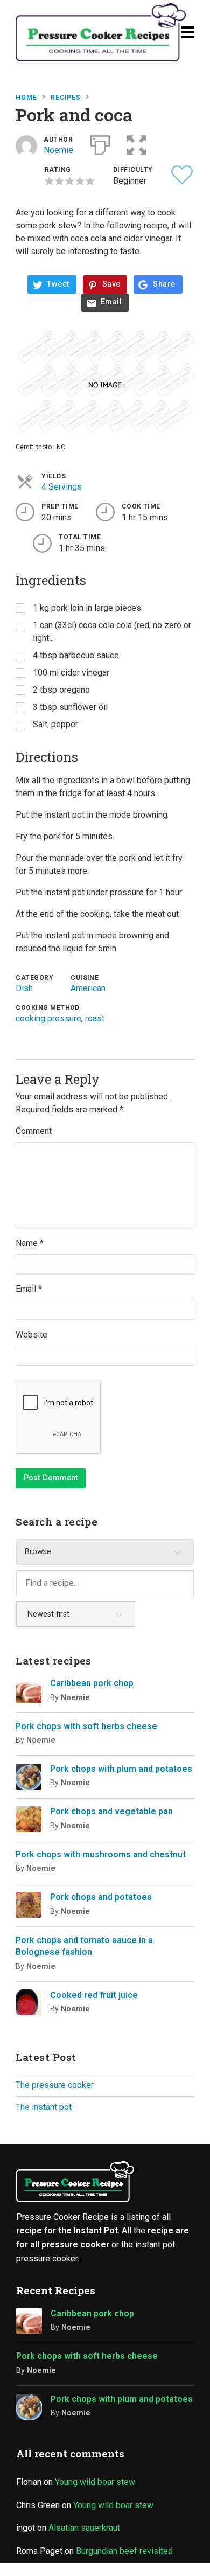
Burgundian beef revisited (124, 2551)
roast (95, 1018)
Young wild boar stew (95, 2482)
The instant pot (44, 2107)
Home (26, 98)
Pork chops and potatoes (101, 1897)
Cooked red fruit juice (94, 1995)
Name (30, 1243)
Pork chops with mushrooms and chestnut (101, 1854)
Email (111, 302)
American (88, 988)
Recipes (66, 98)
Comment (34, 1131)
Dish (24, 988)
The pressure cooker (55, 2085)
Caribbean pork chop (92, 1683)
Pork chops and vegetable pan (111, 1811)
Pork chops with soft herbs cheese (86, 1726)
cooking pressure (48, 1018)
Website (31, 1335)
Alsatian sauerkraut (84, 2528)
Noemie (58, 150)
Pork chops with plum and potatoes (121, 1769)
